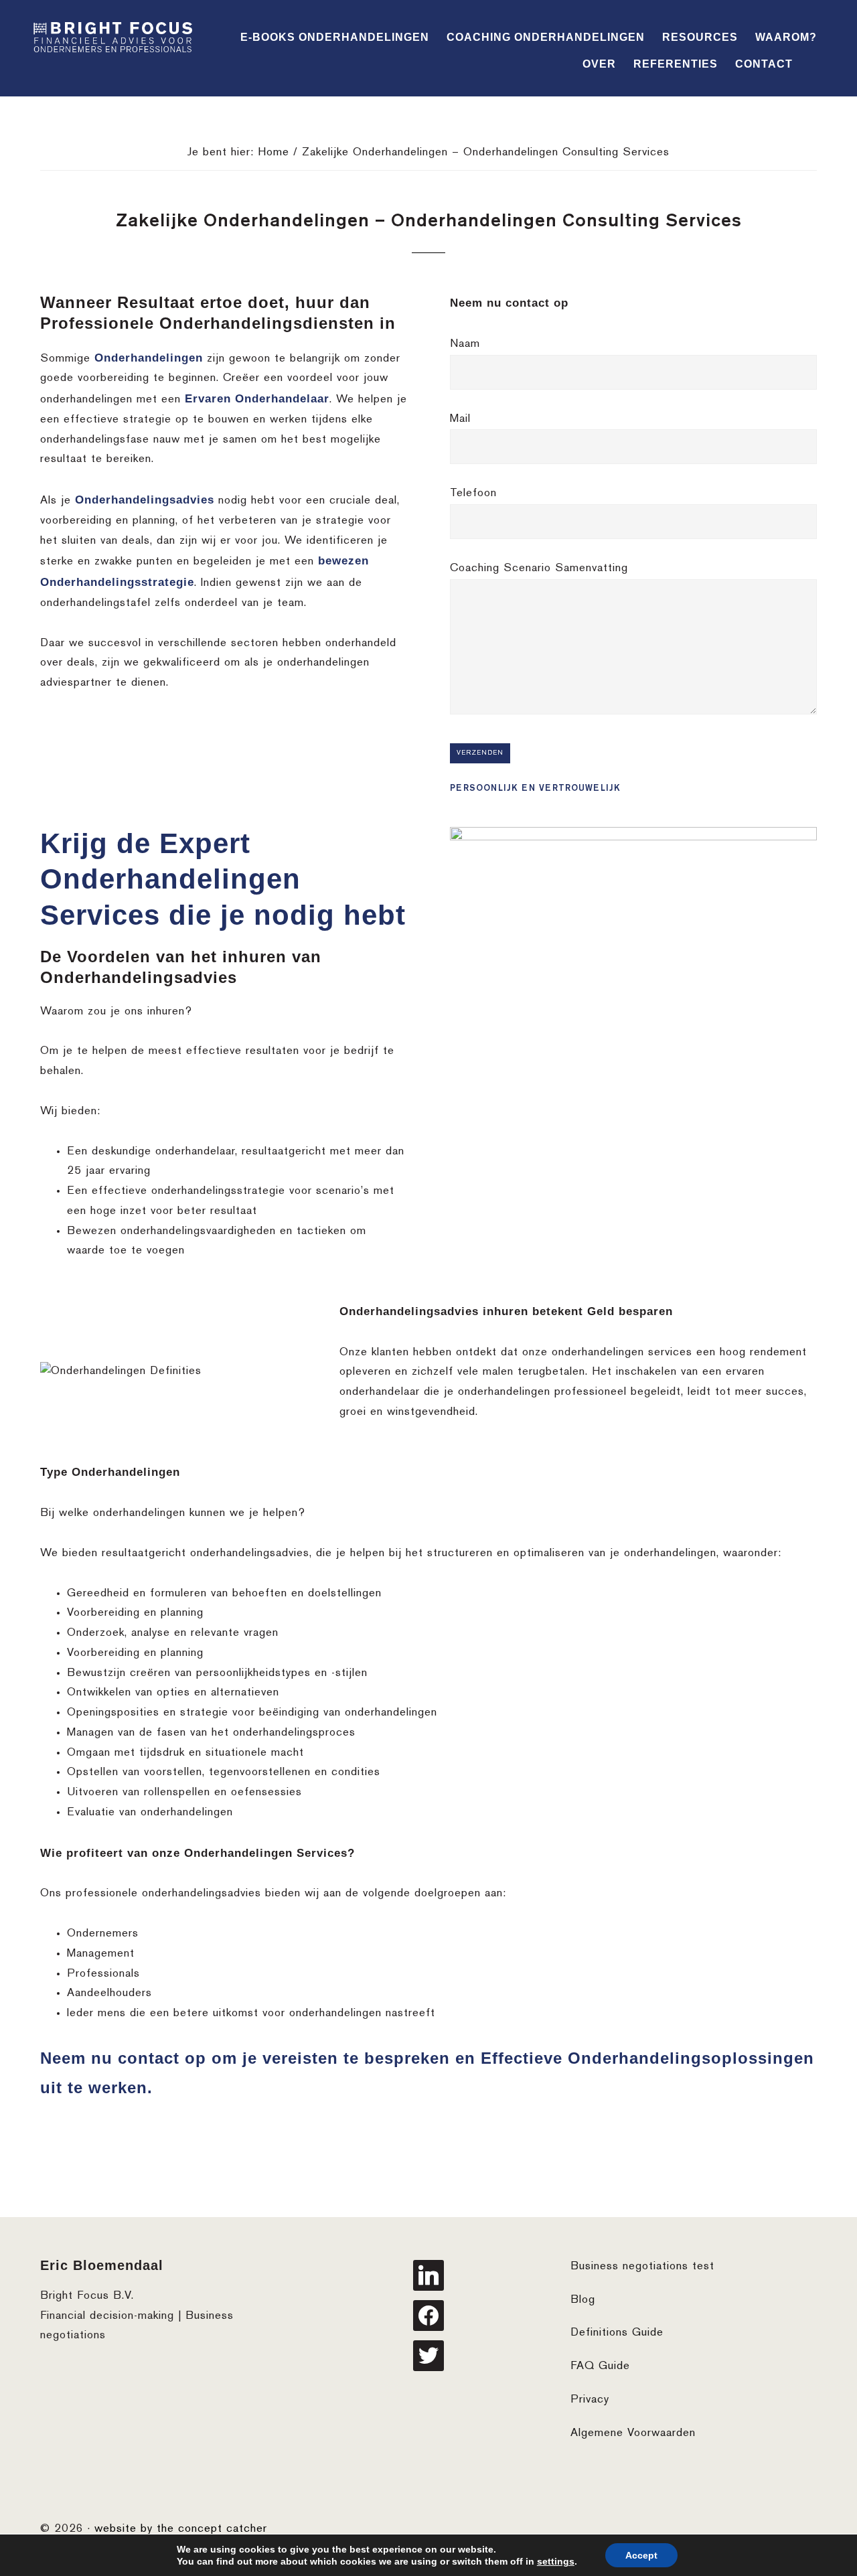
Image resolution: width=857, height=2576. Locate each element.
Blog (583, 2300)
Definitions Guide (617, 2333)
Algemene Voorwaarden (633, 2433)
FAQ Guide (600, 2366)
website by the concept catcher (181, 2529)
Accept (641, 2555)
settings (556, 2561)
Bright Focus (114, 39)
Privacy (590, 2400)
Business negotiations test (642, 2267)
